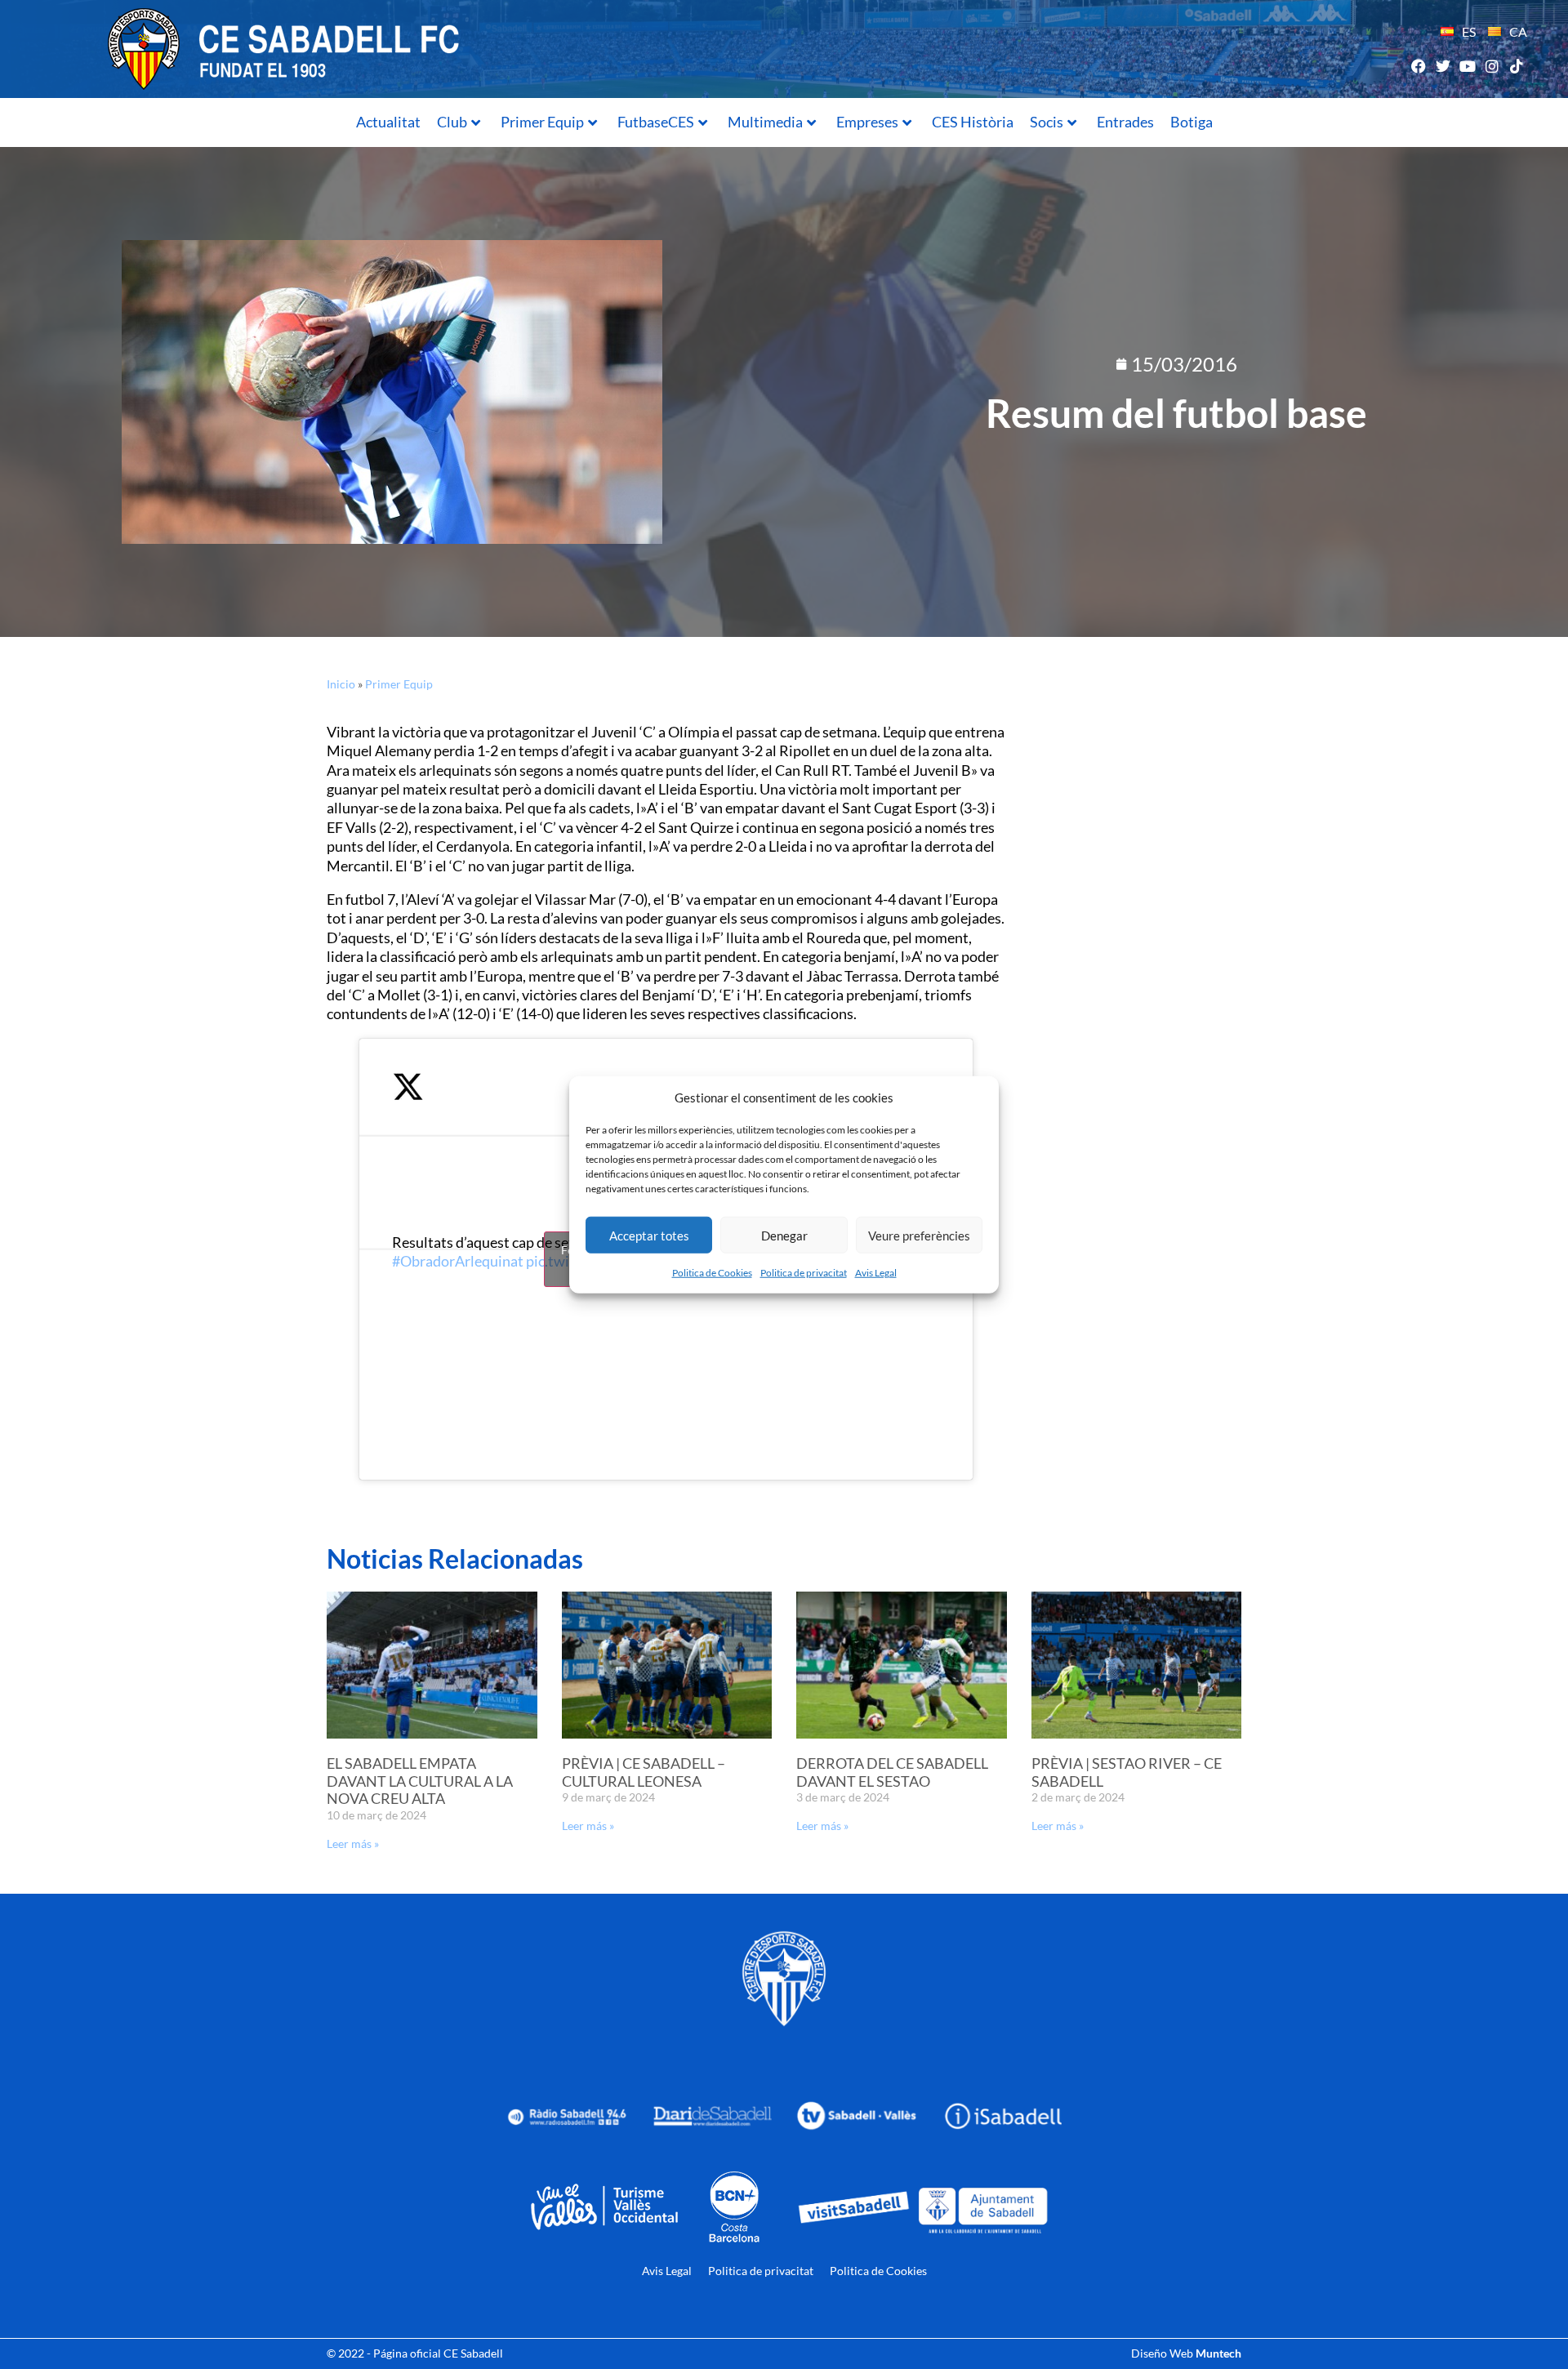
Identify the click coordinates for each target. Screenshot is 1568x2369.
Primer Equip (542, 122)
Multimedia (765, 122)
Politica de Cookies (712, 1273)
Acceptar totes (649, 1235)
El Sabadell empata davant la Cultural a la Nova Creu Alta (420, 1781)
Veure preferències (919, 1235)
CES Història (973, 122)
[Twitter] (1443, 66)
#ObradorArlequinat (458, 1261)
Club (452, 122)
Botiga (1192, 122)
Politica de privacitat (804, 1273)
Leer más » (353, 1844)
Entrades (1125, 122)
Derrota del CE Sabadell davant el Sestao (892, 1772)
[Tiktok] (1517, 66)
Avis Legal (876, 1273)
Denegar (784, 1235)
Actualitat (388, 122)
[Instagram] (1492, 66)
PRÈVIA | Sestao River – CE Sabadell (1127, 1772)
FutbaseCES (656, 122)
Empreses (867, 122)
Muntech (1218, 2353)
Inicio (341, 684)
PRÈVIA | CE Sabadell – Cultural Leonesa (644, 1772)
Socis (1047, 122)
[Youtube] (1467, 66)
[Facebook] (1418, 66)
